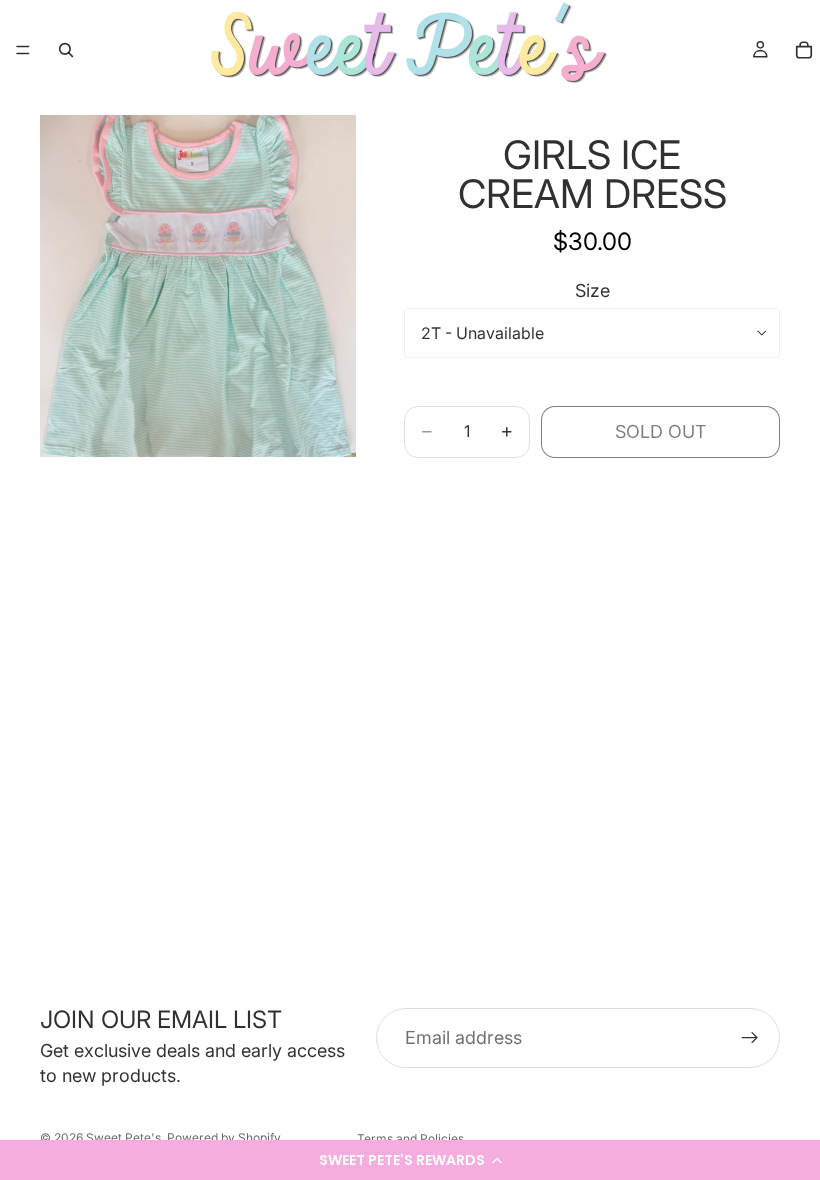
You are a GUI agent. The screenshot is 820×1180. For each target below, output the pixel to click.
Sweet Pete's (123, 1137)
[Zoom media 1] (198, 286)
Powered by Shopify (224, 1137)
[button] (410, 1160)
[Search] (66, 50)
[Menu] (23, 50)
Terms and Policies (410, 1138)
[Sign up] (750, 1038)
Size (592, 290)
